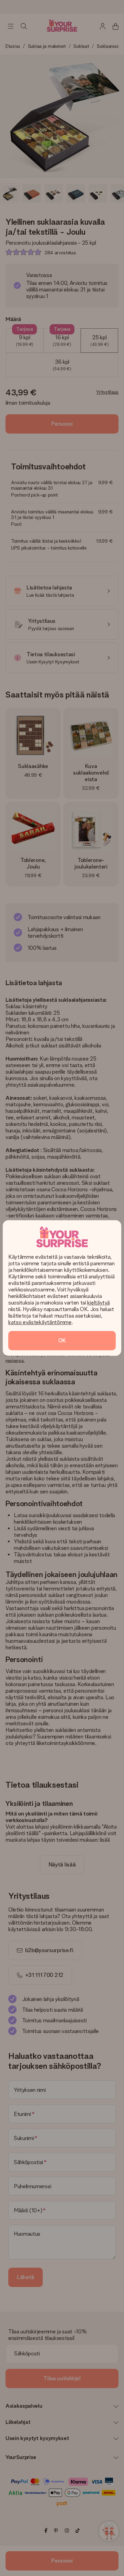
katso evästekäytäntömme (40, 1322)
